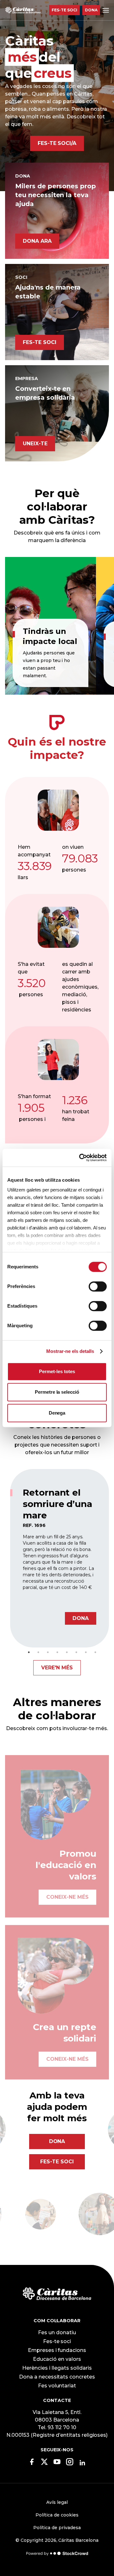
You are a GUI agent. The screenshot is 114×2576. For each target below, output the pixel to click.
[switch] (98, 1286)
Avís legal (57, 2502)
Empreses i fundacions (57, 2350)
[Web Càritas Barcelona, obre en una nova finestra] (57, 2294)
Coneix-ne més (67, 1887)
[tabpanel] (60, 1558)
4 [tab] (57, 1652)
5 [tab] (67, 1652)
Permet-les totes (57, 1371)
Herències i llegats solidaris (57, 2368)
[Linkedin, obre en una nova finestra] (82, 2463)
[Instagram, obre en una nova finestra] (70, 2464)
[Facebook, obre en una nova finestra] (32, 2464)
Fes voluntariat (57, 2386)
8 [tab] (95, 1652)
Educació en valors (57, 2359)
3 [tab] (48, 1652)
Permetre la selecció (57, 1392)
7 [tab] (86, 1652)
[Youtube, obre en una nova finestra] (57, 2464)
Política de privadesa (57, 2528)
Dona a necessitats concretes (57, 2377)
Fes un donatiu (57, 2332)
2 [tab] (38, 1652)
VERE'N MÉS (57, 1668)
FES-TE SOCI (40, 342)
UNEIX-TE (35, 444)
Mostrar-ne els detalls (70, 1351)
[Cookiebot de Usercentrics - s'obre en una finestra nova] (80, 1158)
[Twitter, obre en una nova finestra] (44, 2464)
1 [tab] (29, 1652)
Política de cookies (57, 2515)
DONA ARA (37, 241)
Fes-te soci (64, 10)
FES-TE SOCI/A (57, 143)
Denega (57, 1413)
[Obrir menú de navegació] (106, 10)
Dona (91, 10)
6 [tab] (76, 1652)
